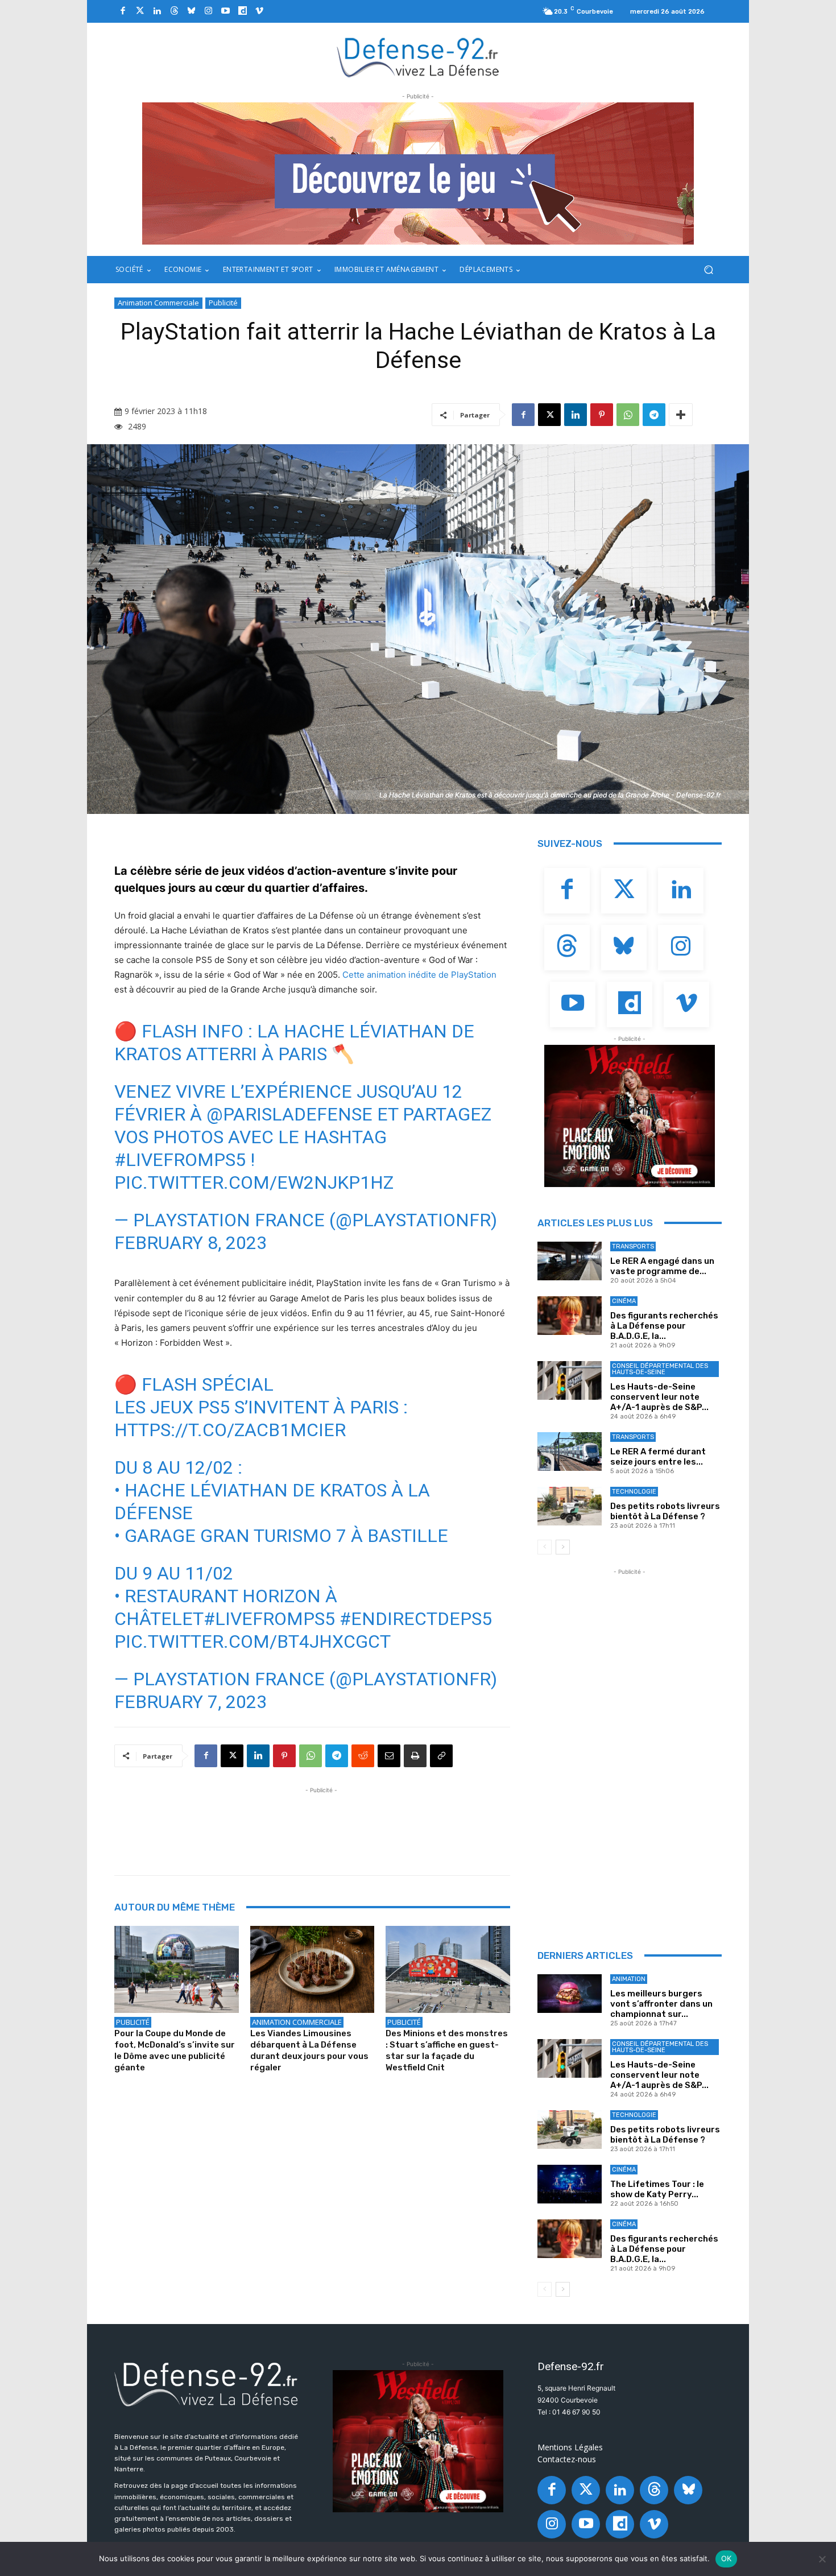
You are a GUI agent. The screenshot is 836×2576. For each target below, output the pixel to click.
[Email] (389, 1756)
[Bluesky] (191, 11)
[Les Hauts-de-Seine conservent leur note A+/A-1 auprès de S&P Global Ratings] (570, 1380)
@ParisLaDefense (289, 1114)
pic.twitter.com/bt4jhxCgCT (253, 1641)
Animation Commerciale (158, 303)
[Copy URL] (441, 1756)
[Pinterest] (602, 415)
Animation (629, 1979)
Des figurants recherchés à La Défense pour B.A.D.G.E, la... (664, 1326)
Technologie (634, 1492)
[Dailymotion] (242, 11)
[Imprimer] (415, 1756)
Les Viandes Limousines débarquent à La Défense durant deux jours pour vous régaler (309, 2050)
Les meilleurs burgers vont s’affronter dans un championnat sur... (661, 2004)
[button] (708, 270)
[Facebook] (123, 11)
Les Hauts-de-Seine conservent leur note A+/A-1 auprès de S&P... (659, 1397)
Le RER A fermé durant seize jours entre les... (658, 1457)
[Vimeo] (259, 11)
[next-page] (563, 1547)
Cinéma (624, 1301)
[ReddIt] (363, 1756)
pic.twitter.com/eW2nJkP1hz (254, 1182)
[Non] (822, 2559)
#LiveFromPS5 (180, 1160)
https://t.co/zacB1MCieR (230, 1430)
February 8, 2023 (191, 1243)
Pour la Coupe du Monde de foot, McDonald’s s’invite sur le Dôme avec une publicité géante (175, 2050)
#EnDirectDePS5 (416, 1619)
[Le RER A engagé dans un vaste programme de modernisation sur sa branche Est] (570, 1261)
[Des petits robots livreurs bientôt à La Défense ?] (570, 1506)
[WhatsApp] (628, 415)
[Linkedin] (157, 11)
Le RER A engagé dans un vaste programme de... (662, 1266)
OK (727, 2558)
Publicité (223, 303)
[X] (549, 415)
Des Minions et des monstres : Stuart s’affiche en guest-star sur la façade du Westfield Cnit (447, 2050)
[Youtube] (225, 11)
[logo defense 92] (418, 57)
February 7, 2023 (191, 1702)
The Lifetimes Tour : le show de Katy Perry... (657, 2189)
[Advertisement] (321, 1822)
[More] (681, 415)
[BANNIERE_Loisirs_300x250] (630, 1116)
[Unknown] (418, 173)
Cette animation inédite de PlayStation (419, 975)
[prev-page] (545, 1547)
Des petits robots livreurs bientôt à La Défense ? (665, 1511)
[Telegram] (654, 415)
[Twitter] (140, 11)
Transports (633, 1246)
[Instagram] (208, 11)
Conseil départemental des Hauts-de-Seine (660, 1369)
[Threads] (174, 11)
